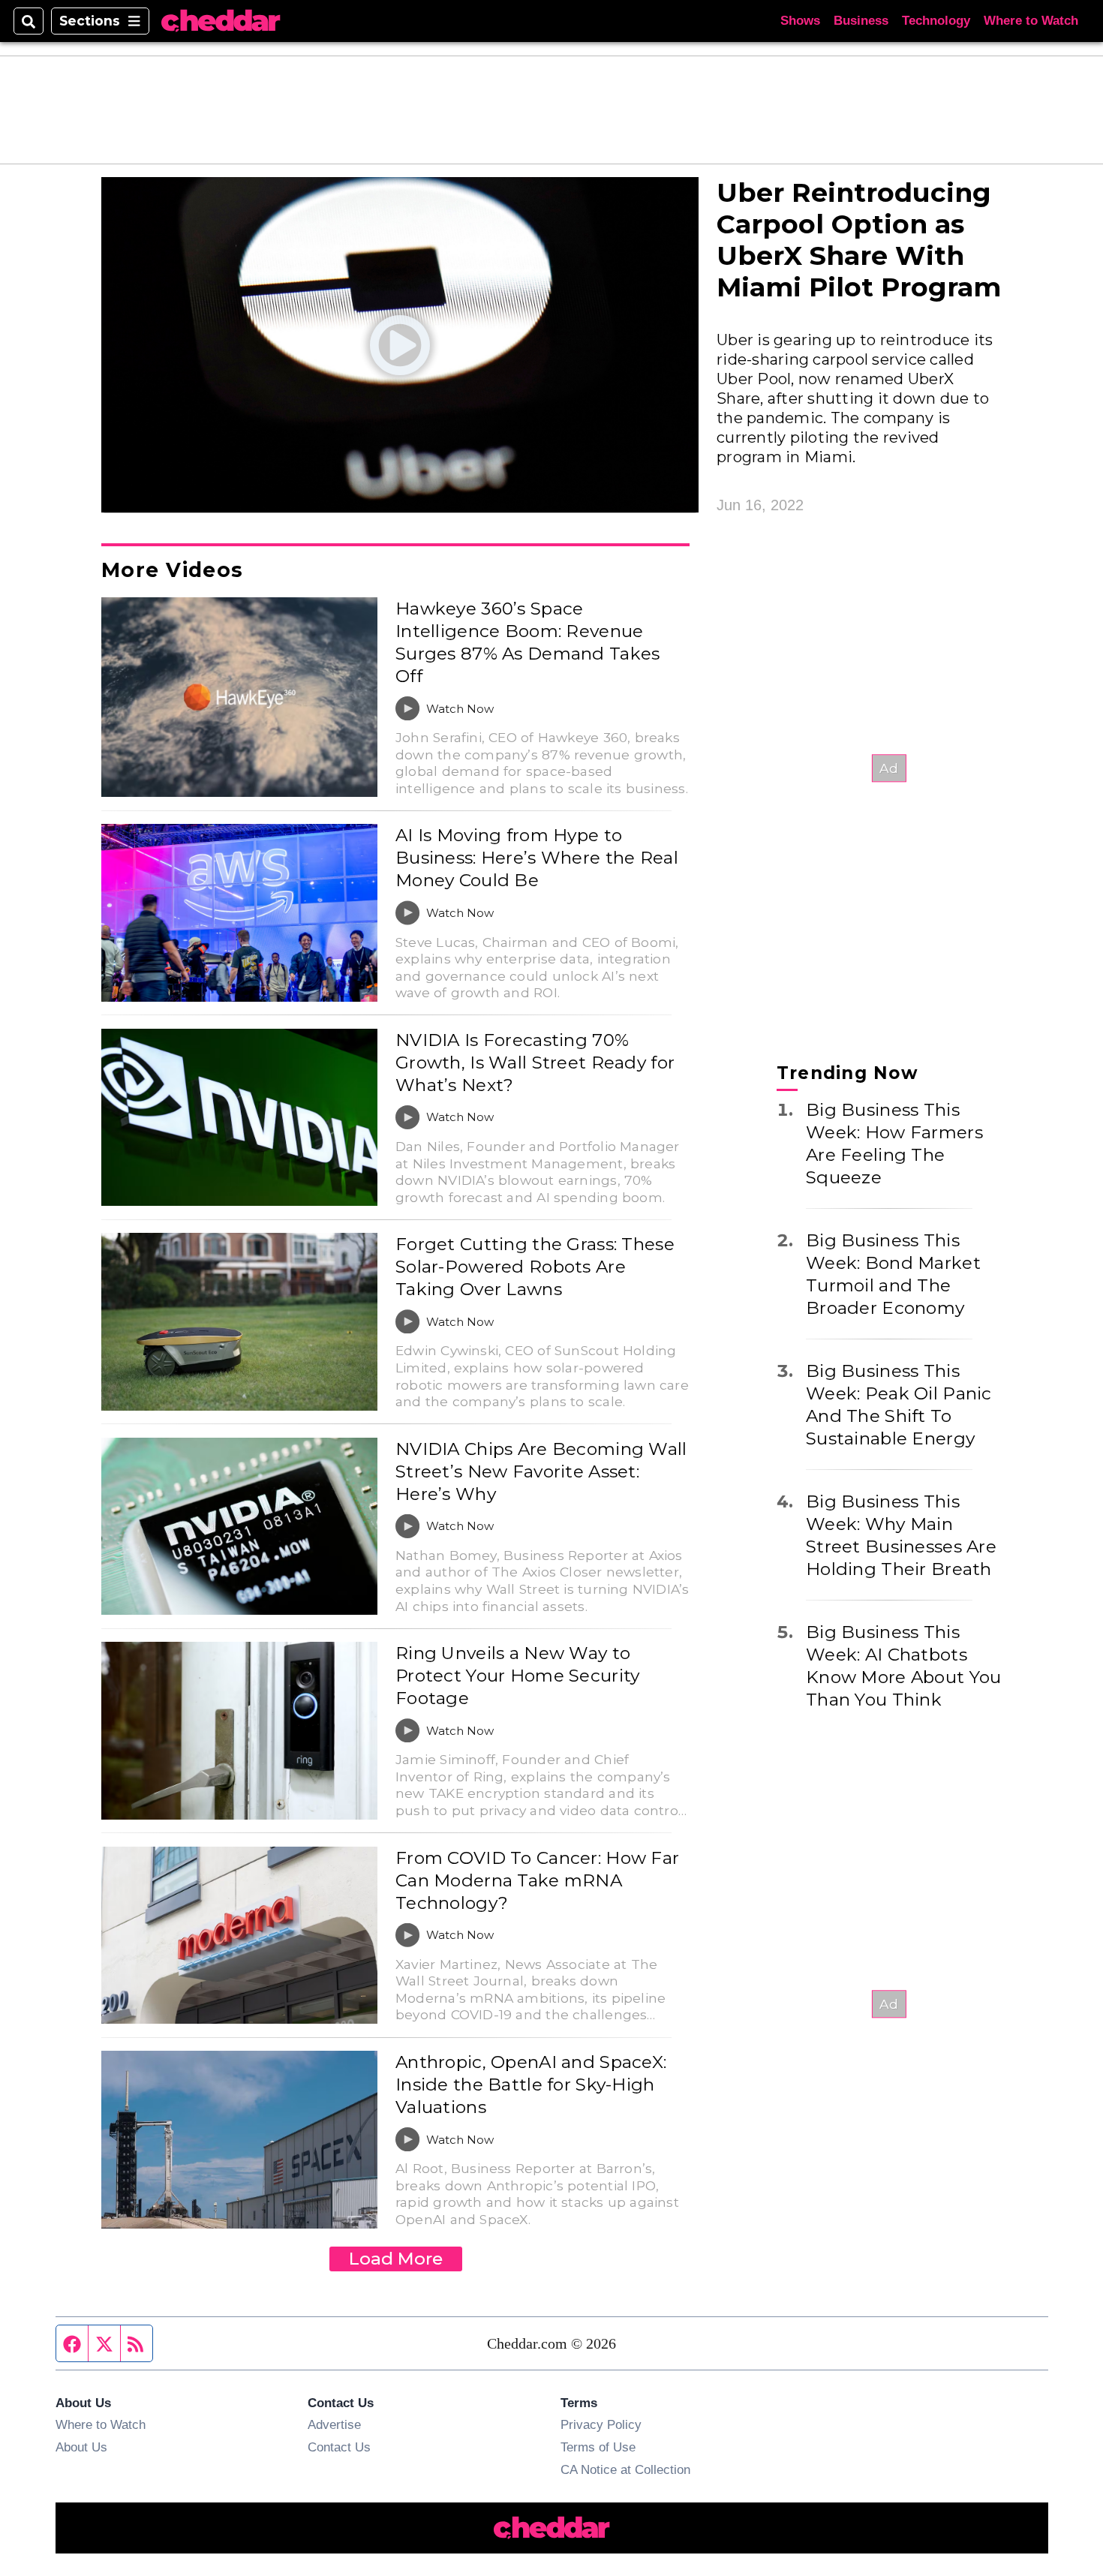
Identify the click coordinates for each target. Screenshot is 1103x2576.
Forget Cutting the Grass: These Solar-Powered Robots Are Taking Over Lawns (535, 1267)
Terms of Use (598, 2447)
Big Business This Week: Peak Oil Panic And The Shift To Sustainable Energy (899, 1404)
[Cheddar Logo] (221, 21)
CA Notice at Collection (625, 2469)
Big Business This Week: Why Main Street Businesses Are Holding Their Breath (901, 1534)
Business (861, 21)
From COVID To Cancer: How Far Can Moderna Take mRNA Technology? (537, 1880)
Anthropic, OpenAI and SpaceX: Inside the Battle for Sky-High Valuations (531, 2085)
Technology (936, 21)
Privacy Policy (601, 2424)
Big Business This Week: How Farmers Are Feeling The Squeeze (894, 1143)
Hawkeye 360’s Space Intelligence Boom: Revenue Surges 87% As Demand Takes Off (527, 642)
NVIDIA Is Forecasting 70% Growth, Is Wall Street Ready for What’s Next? (535, 1063)
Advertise (334, 2424)
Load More (396, 2259)
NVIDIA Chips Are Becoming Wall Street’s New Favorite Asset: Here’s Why (541, 1471)
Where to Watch (1031, 21)
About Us (81, 2447)
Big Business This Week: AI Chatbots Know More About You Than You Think (903, 1665)
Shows (800, 21)
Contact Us (339, 2447)
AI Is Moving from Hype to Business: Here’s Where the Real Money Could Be (537, 858)
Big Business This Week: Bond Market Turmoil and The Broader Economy (893, 1273)
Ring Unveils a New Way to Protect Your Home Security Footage (517, 1676)
